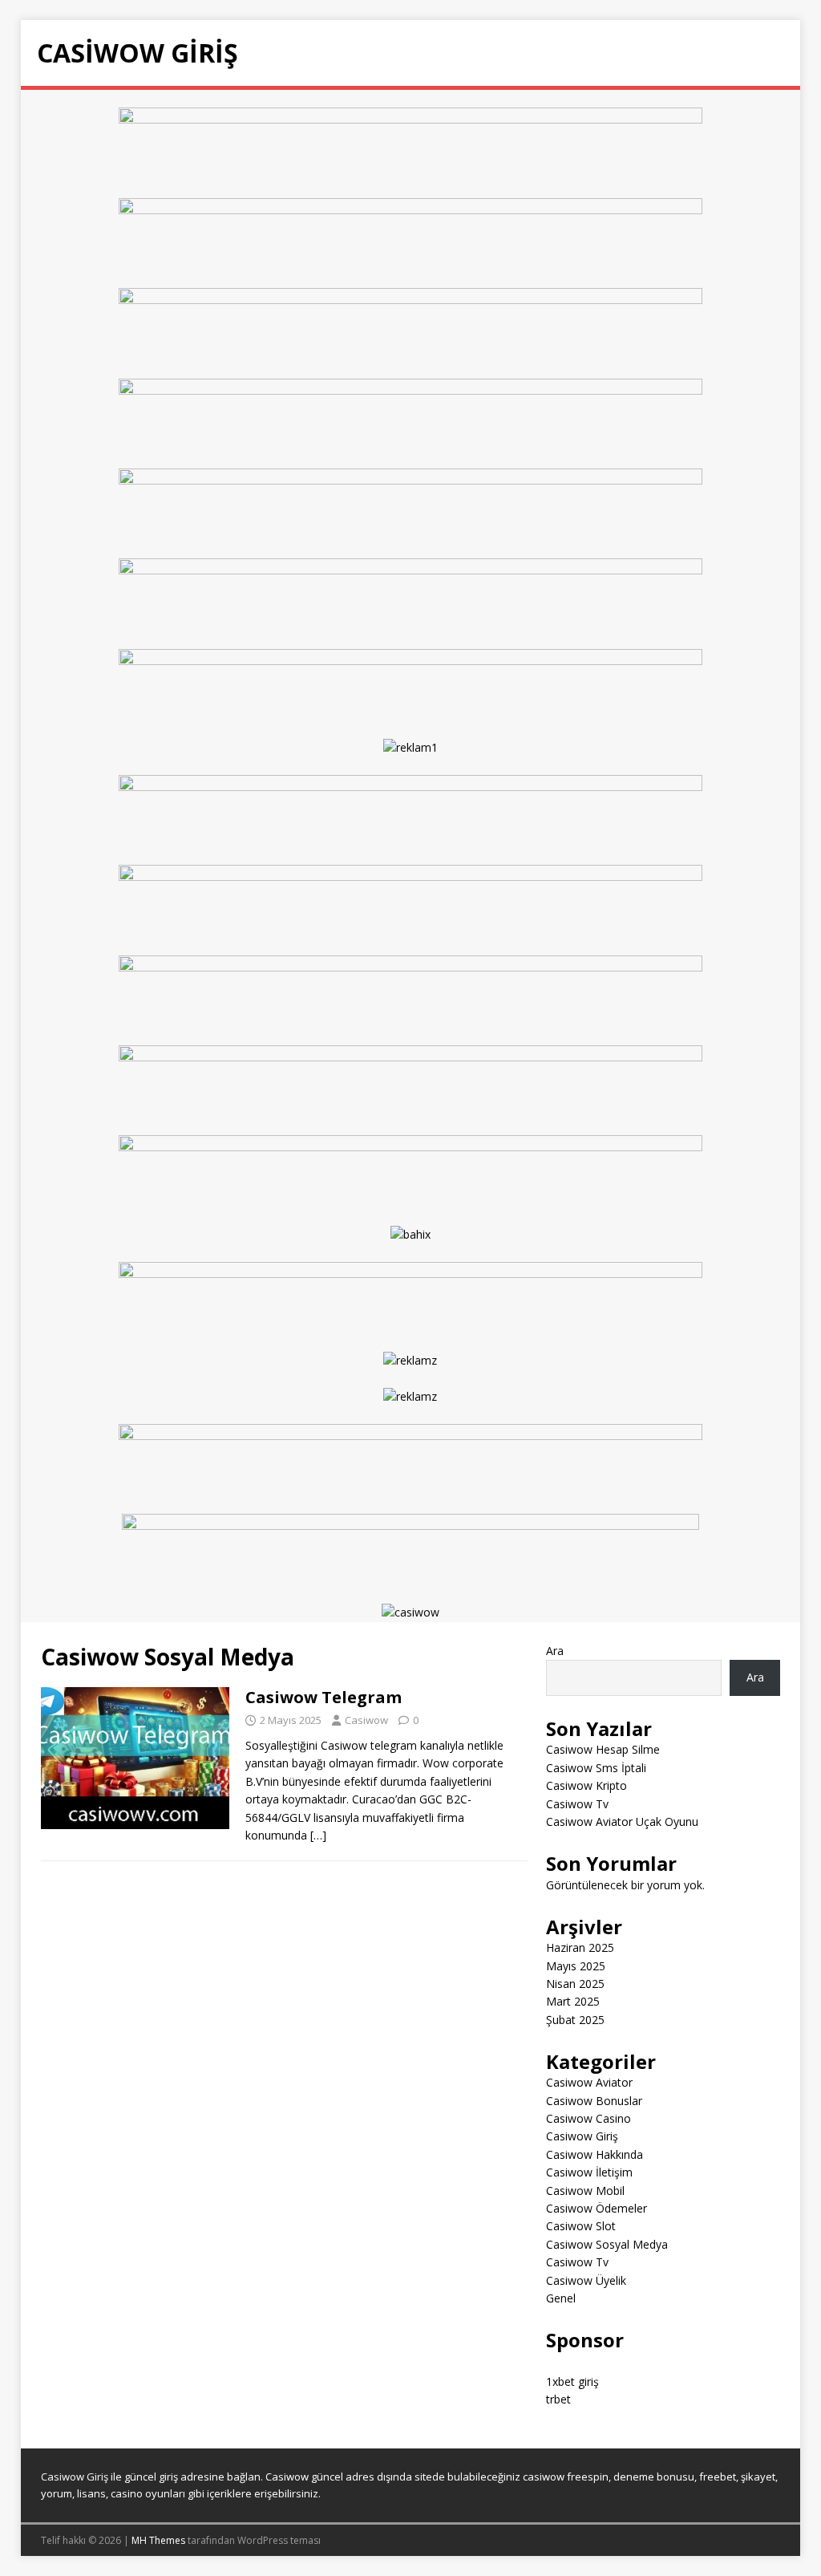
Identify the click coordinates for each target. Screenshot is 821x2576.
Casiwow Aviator (589, 2082)
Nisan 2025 (575, 1984)
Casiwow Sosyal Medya (607, 2244)
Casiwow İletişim (589, 2172)
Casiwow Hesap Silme (603, 1749)
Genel (561, 2298)
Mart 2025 (573, 2001)
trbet (558, 2399)
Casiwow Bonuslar (594, 2101)
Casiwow (366, 1720)
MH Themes (158, 2540)
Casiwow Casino (588, 2118)
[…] (318, 1835)
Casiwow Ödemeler (597, 2208)
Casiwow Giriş (582, 2136)
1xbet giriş (572, 2381)
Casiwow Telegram (324, 1697)
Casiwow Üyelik (586, 2280)
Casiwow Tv (577, 1804)
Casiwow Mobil (585, 2191)
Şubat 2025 (575, 2020)
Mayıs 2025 (576, 1966)
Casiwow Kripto (586, 1785)
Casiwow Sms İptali (596, 1768)
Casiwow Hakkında (595, 2154)
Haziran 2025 (580, 1947)
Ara (555, 1651)
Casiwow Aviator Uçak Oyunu (622, 1821)
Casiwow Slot (581, 2226)
